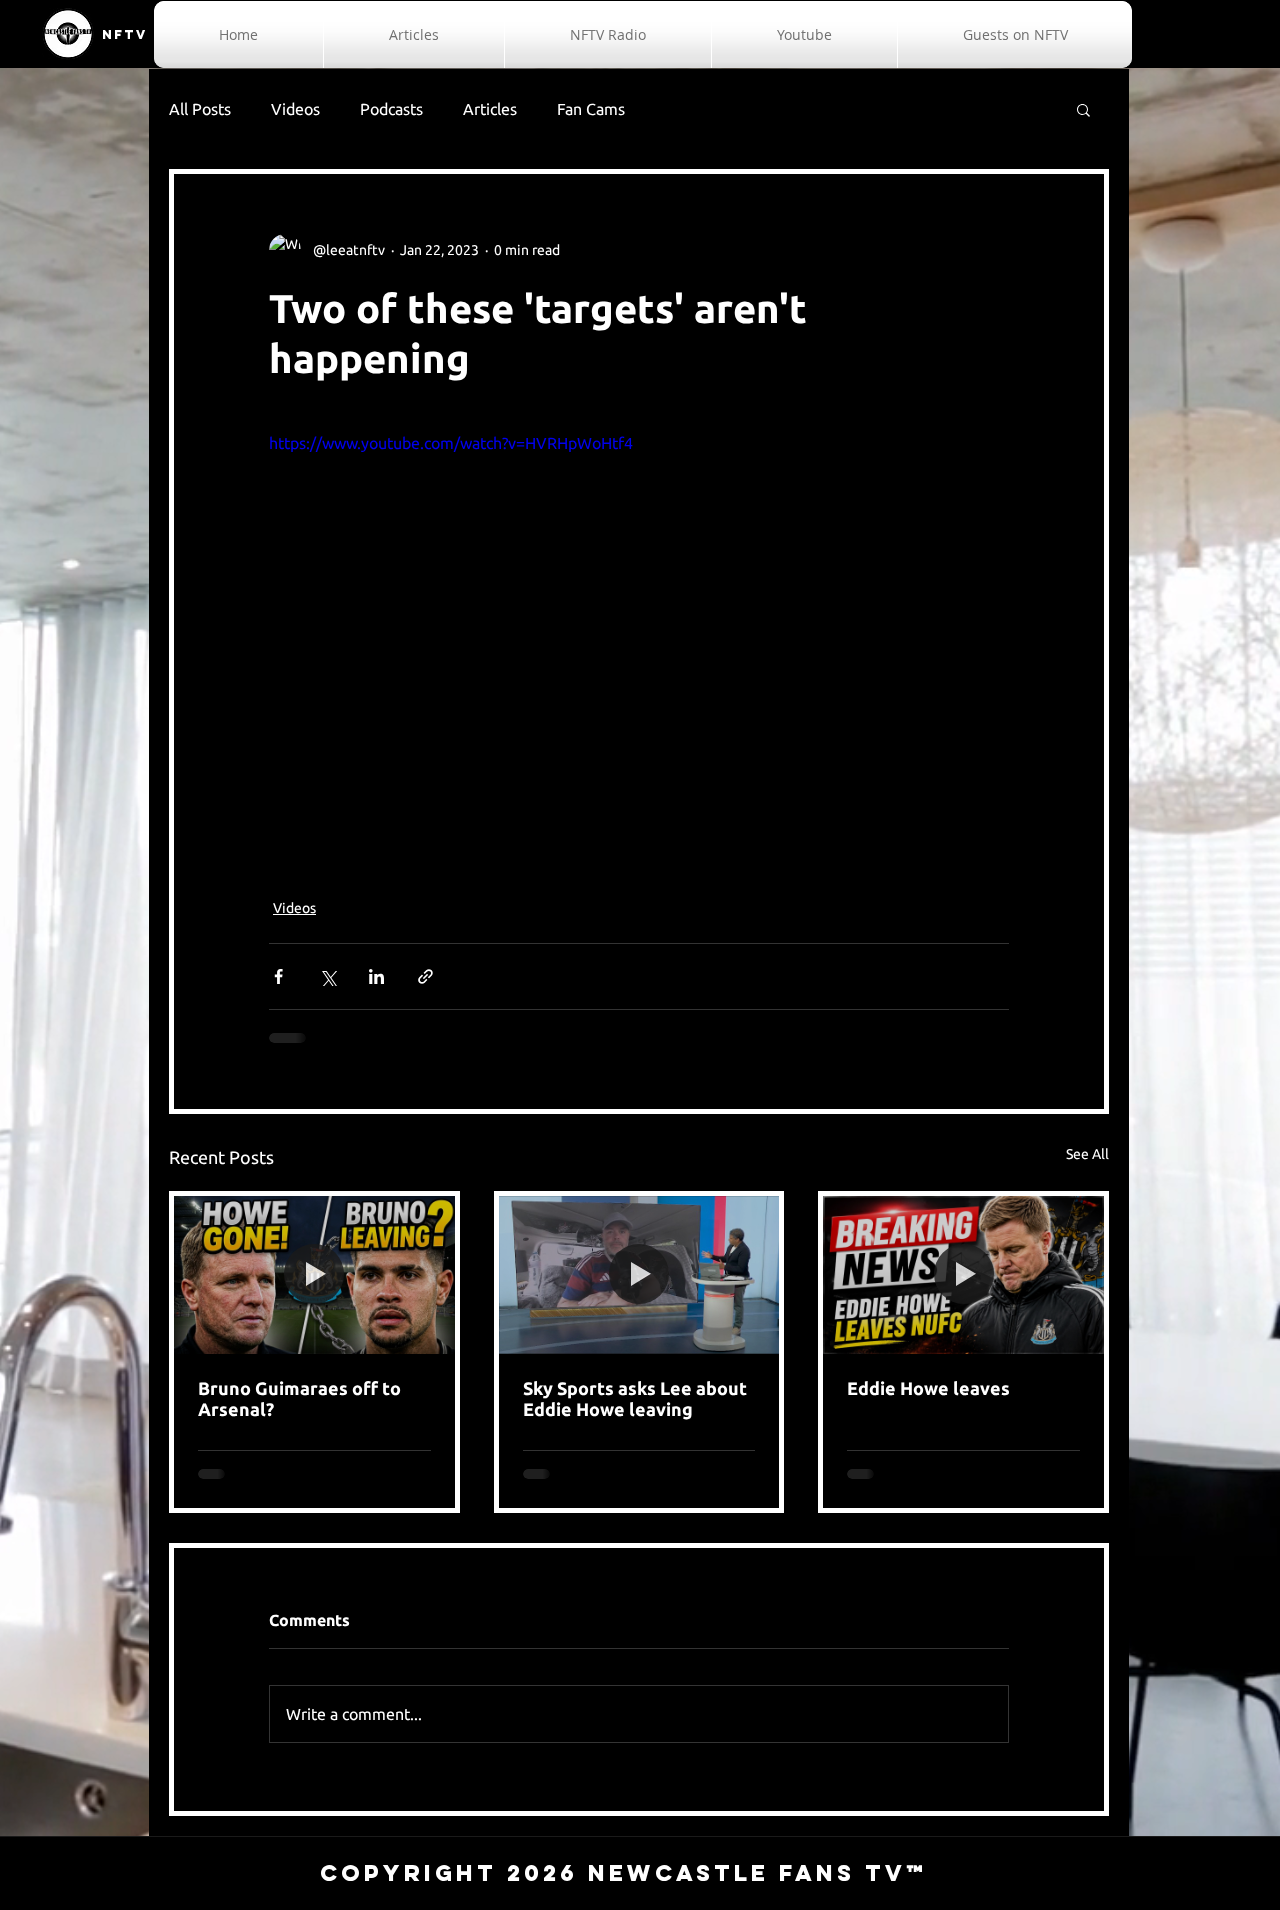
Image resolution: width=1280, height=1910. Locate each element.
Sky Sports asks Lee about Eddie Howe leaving (635, 1398)
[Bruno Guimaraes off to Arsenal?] (314, 1275)
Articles (490, 109)
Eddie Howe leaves (928, 1388)
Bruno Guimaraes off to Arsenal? (299, 1398)
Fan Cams (591, 109)
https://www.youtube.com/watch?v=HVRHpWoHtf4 (451, 443)
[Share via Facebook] (278, 976)
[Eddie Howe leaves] (963, 1275)
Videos (295, 109)
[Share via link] (425, 976)
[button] (1083, 109)
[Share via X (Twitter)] (327, 976)
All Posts (200, 109)
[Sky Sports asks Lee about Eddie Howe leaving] (639, 1275)
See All (1087, 1154)
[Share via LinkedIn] (376, 976)
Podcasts (391, 109)
